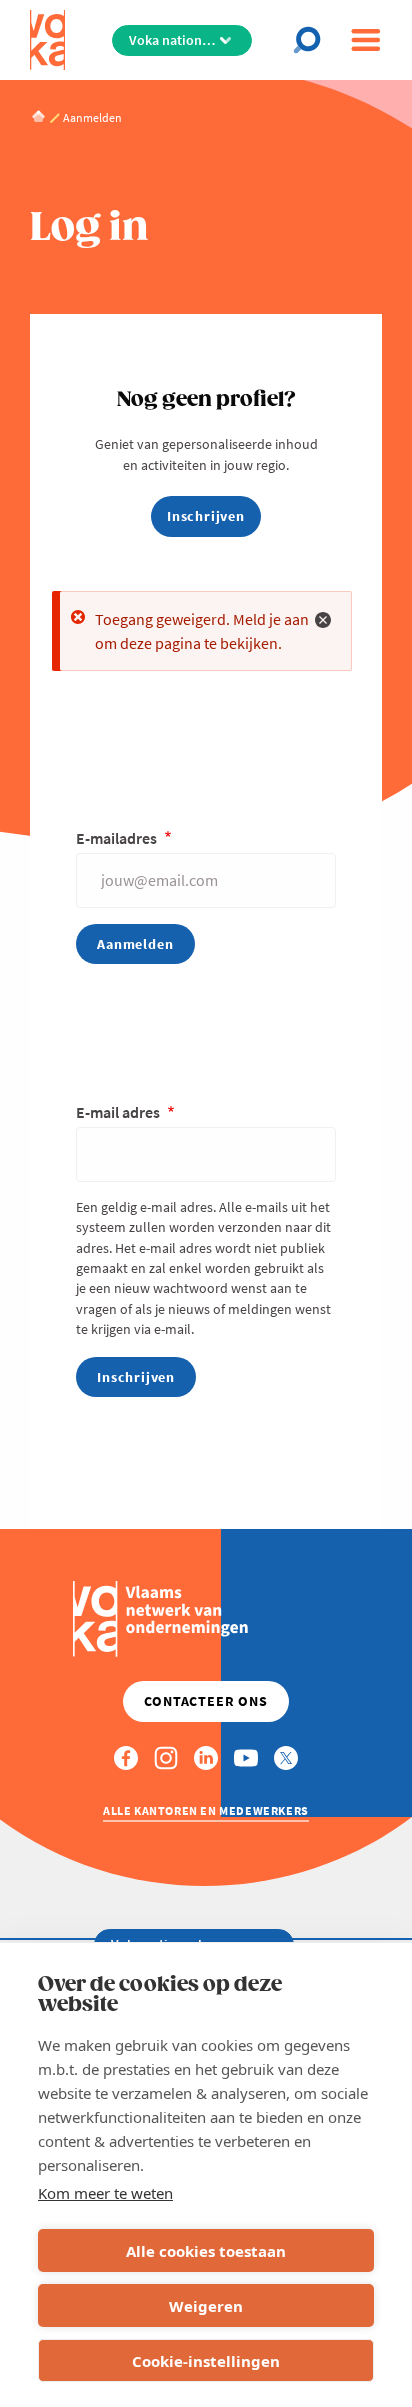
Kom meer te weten (105, 2193)
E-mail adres (119, 1112)
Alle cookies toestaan (206, 2251)
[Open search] (313, 40)
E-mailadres (118, 838)
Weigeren (206, 2306)
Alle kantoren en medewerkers (206, 1810)
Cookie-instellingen (206, 2361)
